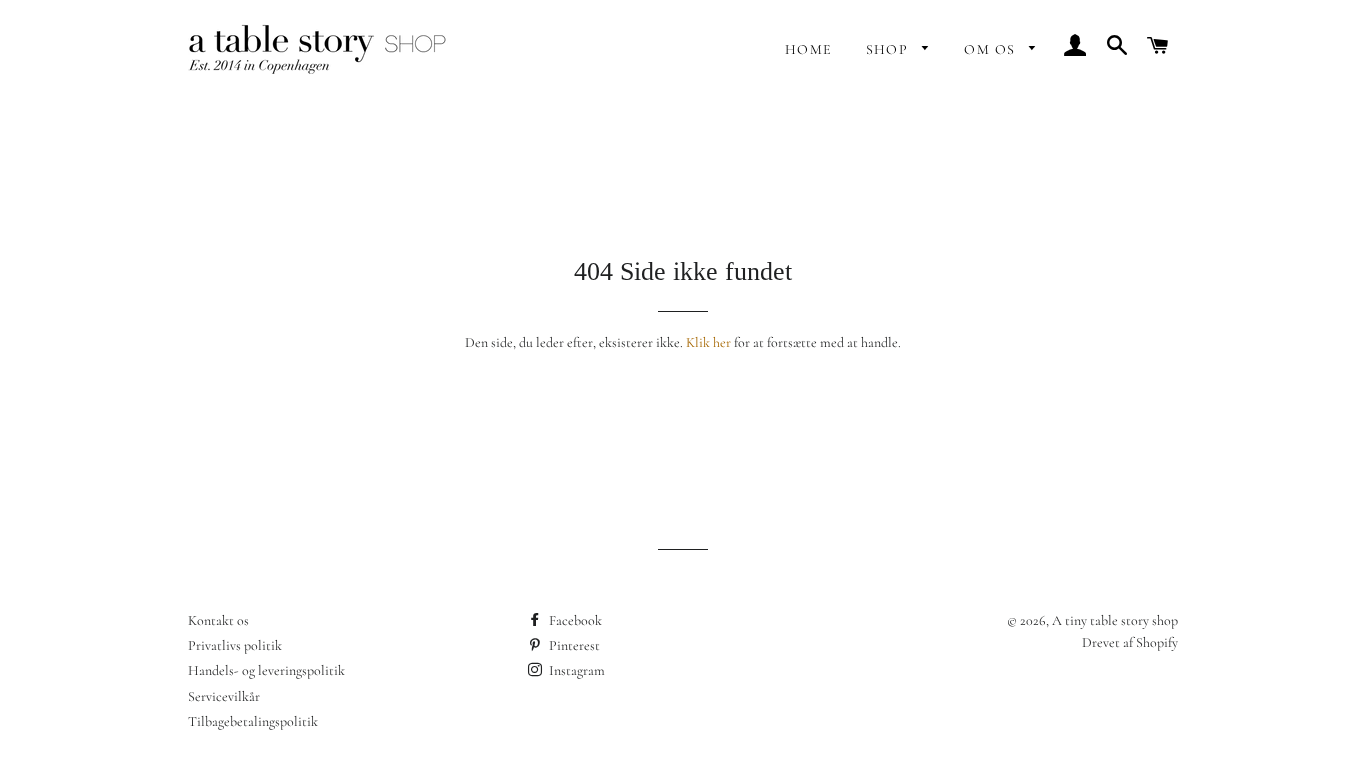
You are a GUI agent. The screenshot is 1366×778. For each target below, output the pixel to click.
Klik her (708, 342)
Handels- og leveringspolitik (266, 670)
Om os (991, 49)
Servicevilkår (224, 696)
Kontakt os (218, 620)
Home (809, 49)
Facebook (574, 620)
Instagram (575, 670)
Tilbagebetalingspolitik (253, 721)
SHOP (889, 49)
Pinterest (573, 645)
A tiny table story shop (1115, 620)
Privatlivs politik (235, 645)
